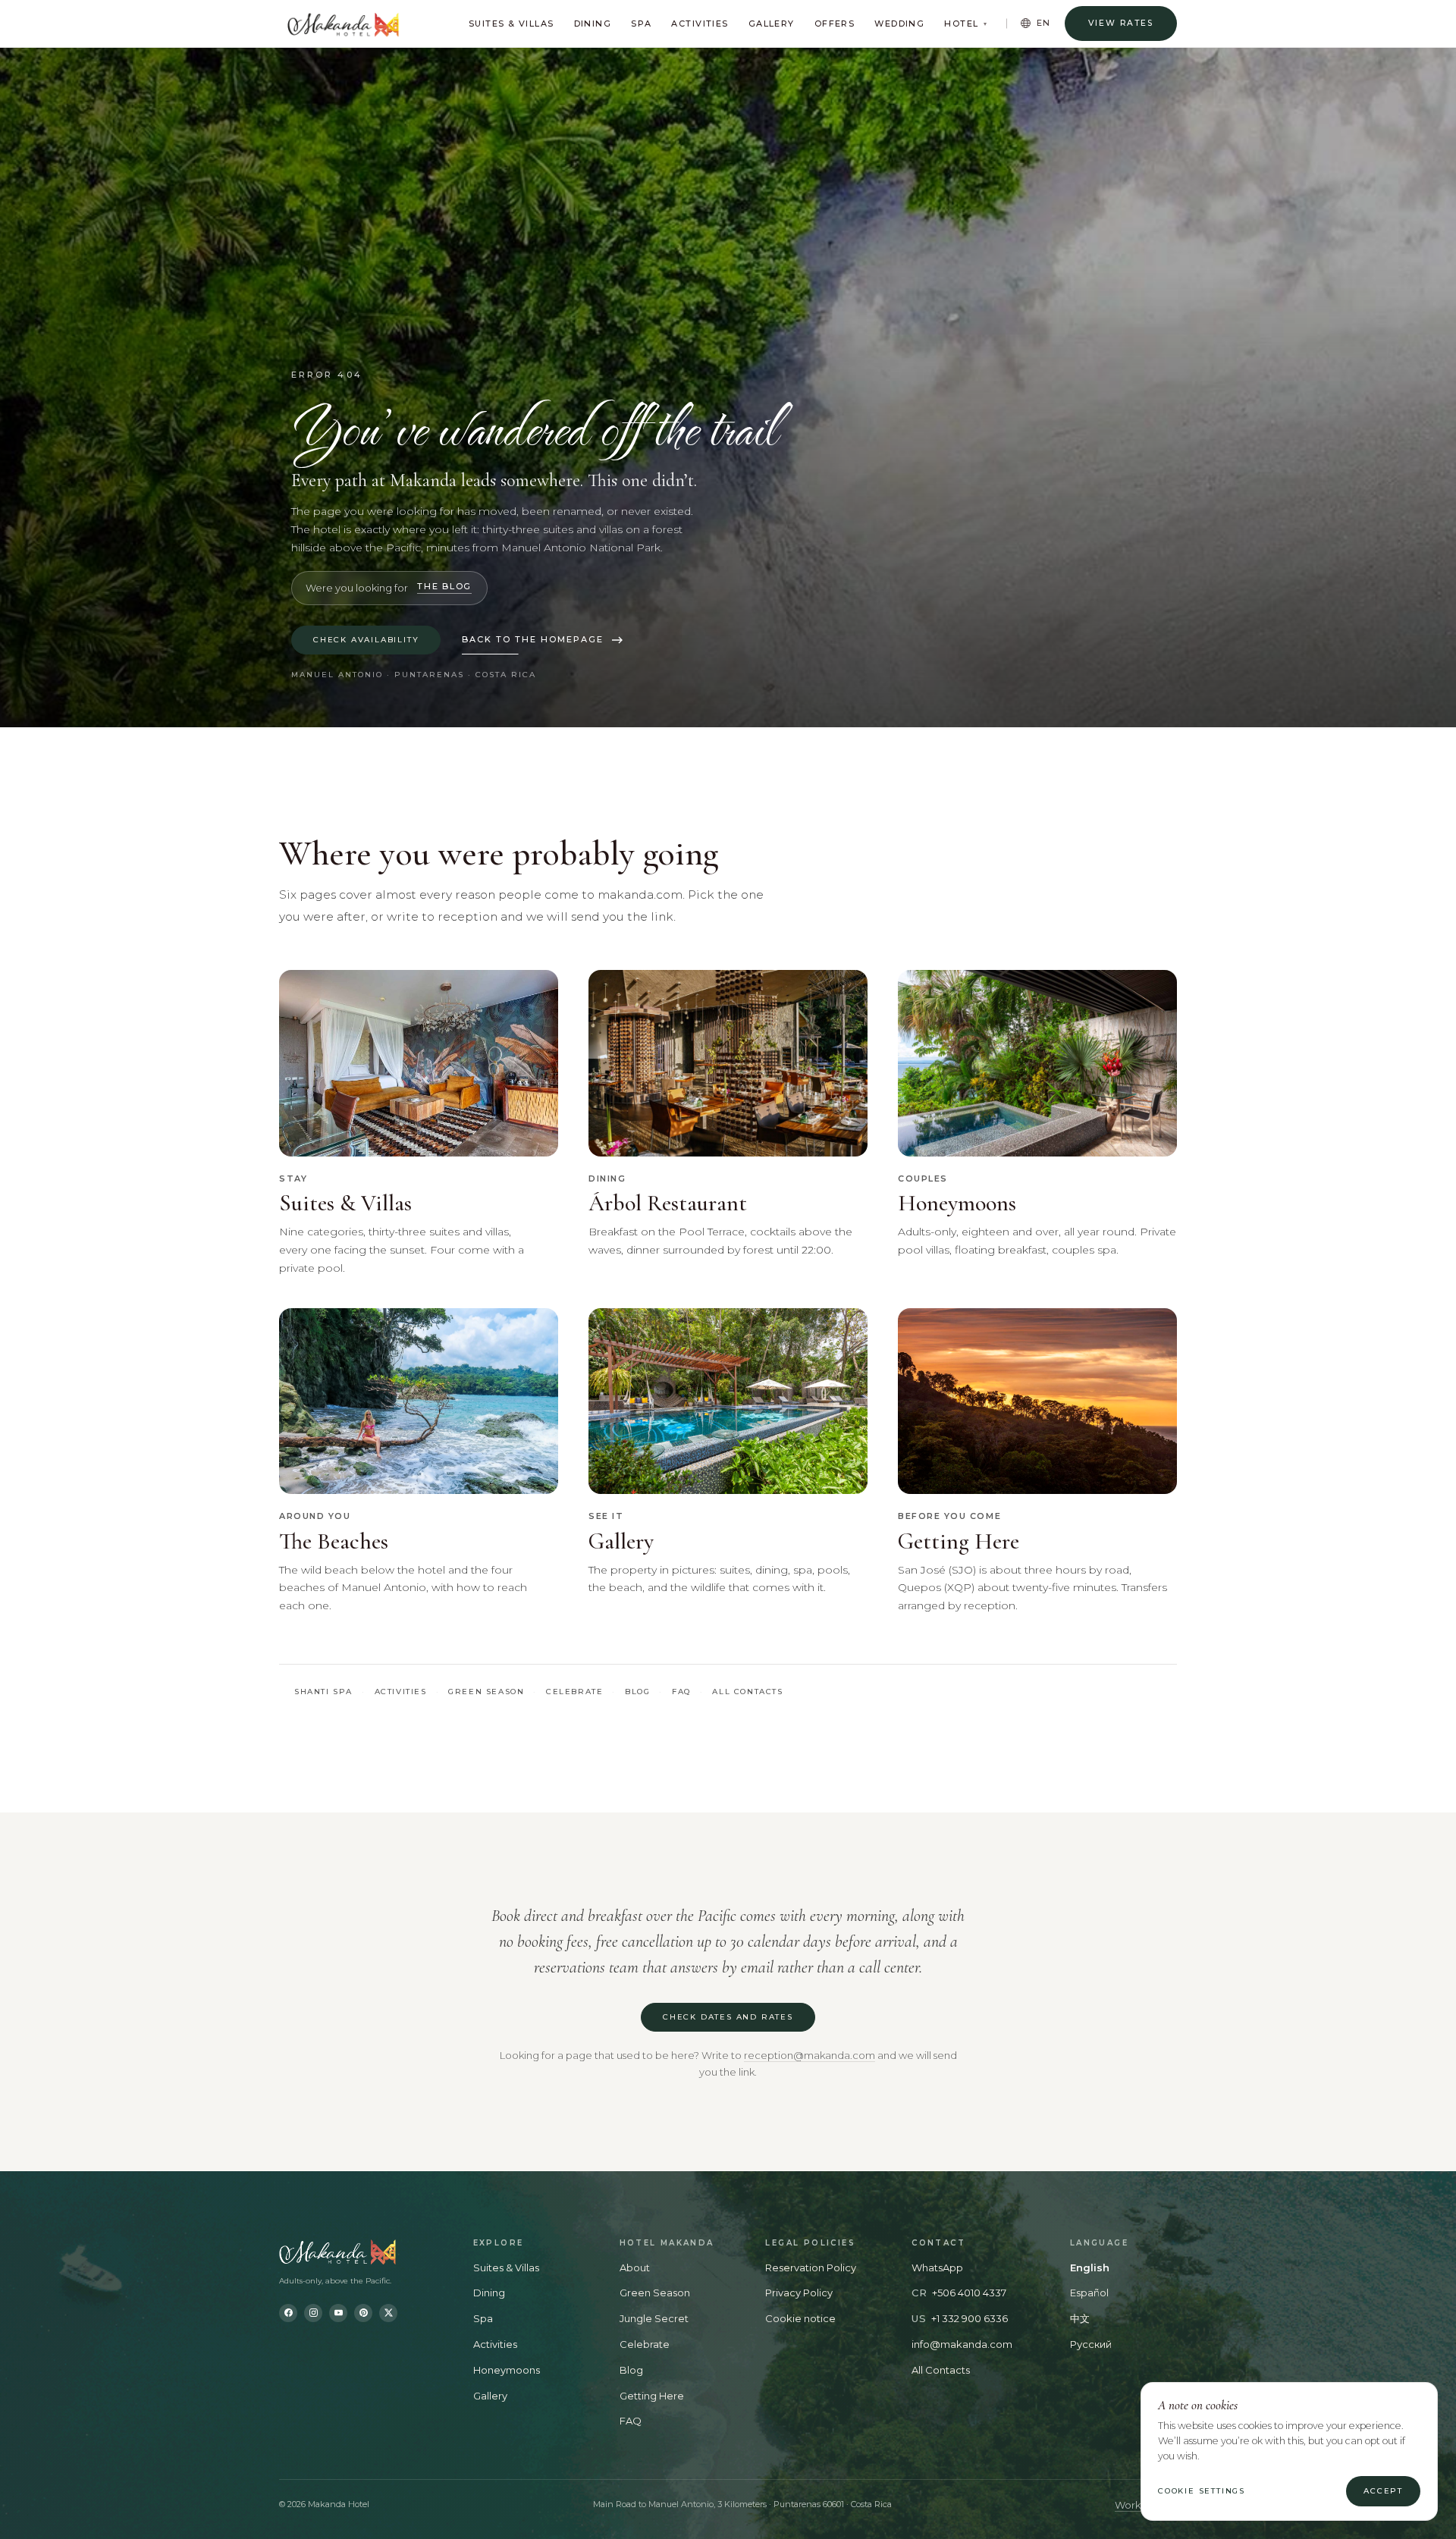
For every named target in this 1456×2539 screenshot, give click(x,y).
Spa (641, 24)
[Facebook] (288, 2313)
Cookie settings (1202, 2491)
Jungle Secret (654, 2318)
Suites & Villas (511, 24)
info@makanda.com (962, 2344)
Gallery (772, 24)
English (1090, 2268)
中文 (1080, 2318)
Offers (835, 24)
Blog (637, 1692)
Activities (700, 24)
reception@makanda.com (810, 2055)
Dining (593, 24)
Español (1089, 2293)
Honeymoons (507, 2370)
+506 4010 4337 (969, 2293)
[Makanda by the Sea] (362, 2252)
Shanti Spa (323, 1692)
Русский (1091, 2344)
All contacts (747, 1692)
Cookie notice (800, 2318)
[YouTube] (338, 2313)
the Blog (444, 587)
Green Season (486, 1692)
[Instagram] (313, 2313)
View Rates (1121, 23)
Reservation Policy (811, 2268)
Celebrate (574, 1692)
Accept (1383, 2491)
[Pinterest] (363, 2313)
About (635, 2268)
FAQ (681, 1692)
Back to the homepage (533, 639)
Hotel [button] (966, 24)
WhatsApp (937, 2268)
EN (1044, 23)
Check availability (366, 640)
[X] (388, 2313)
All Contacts (941, 2370)
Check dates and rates (728, 2017)
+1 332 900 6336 (970, 2318)
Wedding (899, 24)
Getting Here (652, 2396)
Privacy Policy (799, 2293)
